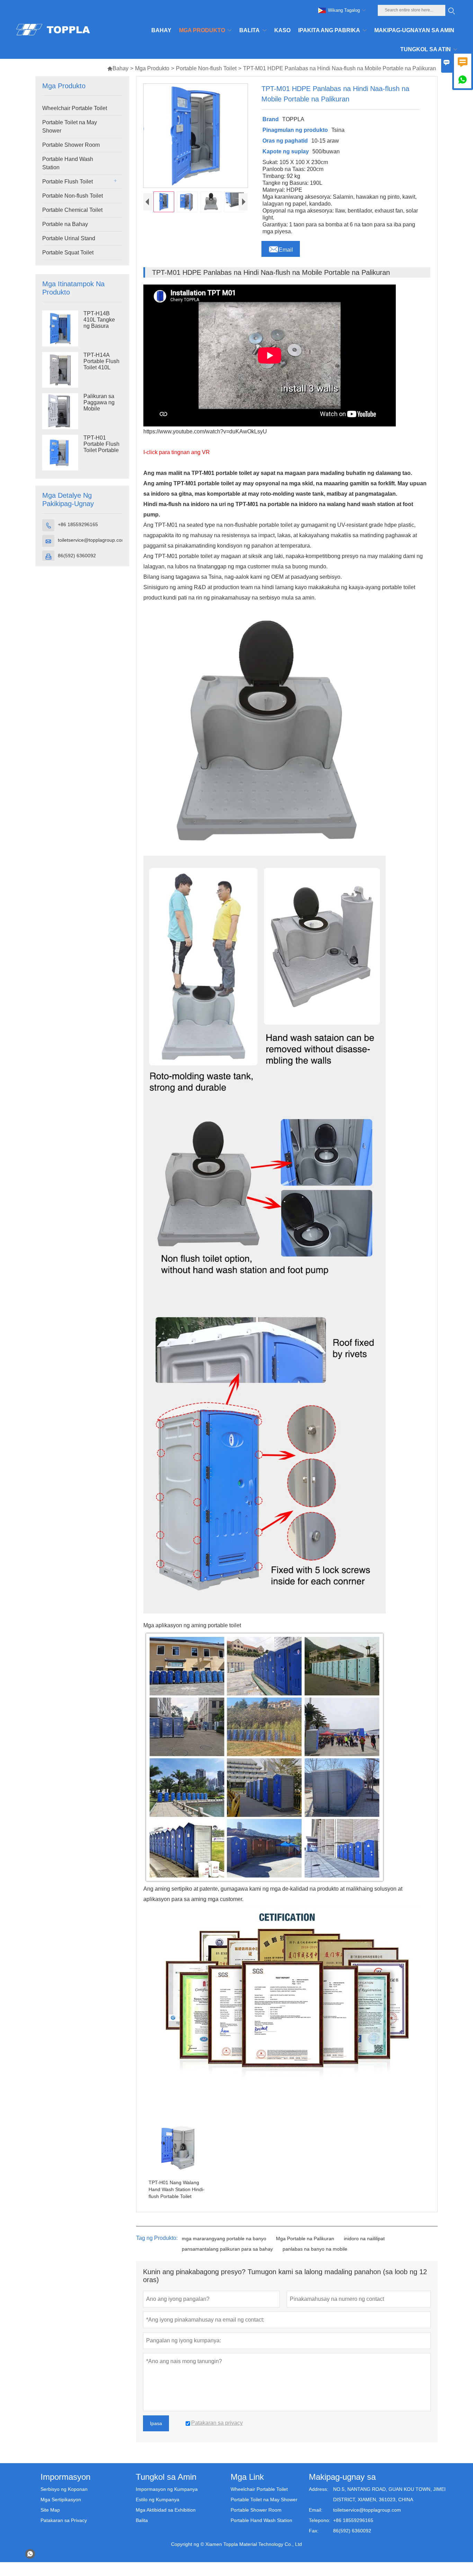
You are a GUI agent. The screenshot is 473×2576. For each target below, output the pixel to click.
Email (281, 248)
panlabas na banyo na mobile (315, 2249)
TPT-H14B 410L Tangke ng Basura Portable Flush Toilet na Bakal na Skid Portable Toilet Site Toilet (102, 326)
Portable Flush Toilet (68, 182)
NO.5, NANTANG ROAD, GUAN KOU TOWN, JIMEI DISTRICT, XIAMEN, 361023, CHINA (389, 2494)
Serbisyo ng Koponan (64, 2489)
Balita (142, 2520)
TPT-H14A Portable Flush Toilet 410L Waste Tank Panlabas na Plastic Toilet (101, 368)
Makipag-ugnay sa (342, 2477)
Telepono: (320, 2520)
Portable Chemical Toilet (72, 210)
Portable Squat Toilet (68, 253)
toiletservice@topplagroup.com (92, 540)
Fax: (314, 2531)
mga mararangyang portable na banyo (224, 2239)
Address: (319, 2489)
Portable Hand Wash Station (68, 163)
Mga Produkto (152, 68)
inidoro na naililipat (364, 2239)
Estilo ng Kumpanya (158, 2500)
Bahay (118, 68)
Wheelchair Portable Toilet (75, 108)
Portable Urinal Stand (69, 238)
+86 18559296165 (78, 524)
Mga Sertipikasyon (61, 2500)
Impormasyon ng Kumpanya (167, 2489)
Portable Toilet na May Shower (70, 127)
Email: (316, 2510)
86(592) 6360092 (77, 556)
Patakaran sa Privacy (64, 2520)
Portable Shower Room (71, 145)
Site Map (50, 2510)
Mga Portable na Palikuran (305, 2239)
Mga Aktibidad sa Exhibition (166, 2510)
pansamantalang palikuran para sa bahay (227, 2249)
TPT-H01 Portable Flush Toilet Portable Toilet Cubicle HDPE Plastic (101, 450)
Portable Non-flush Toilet (206, 68)
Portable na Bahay (65, 224)
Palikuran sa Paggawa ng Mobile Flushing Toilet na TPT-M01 (101, 409)
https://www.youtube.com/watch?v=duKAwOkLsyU (205, 431)
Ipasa (156, 2423)
